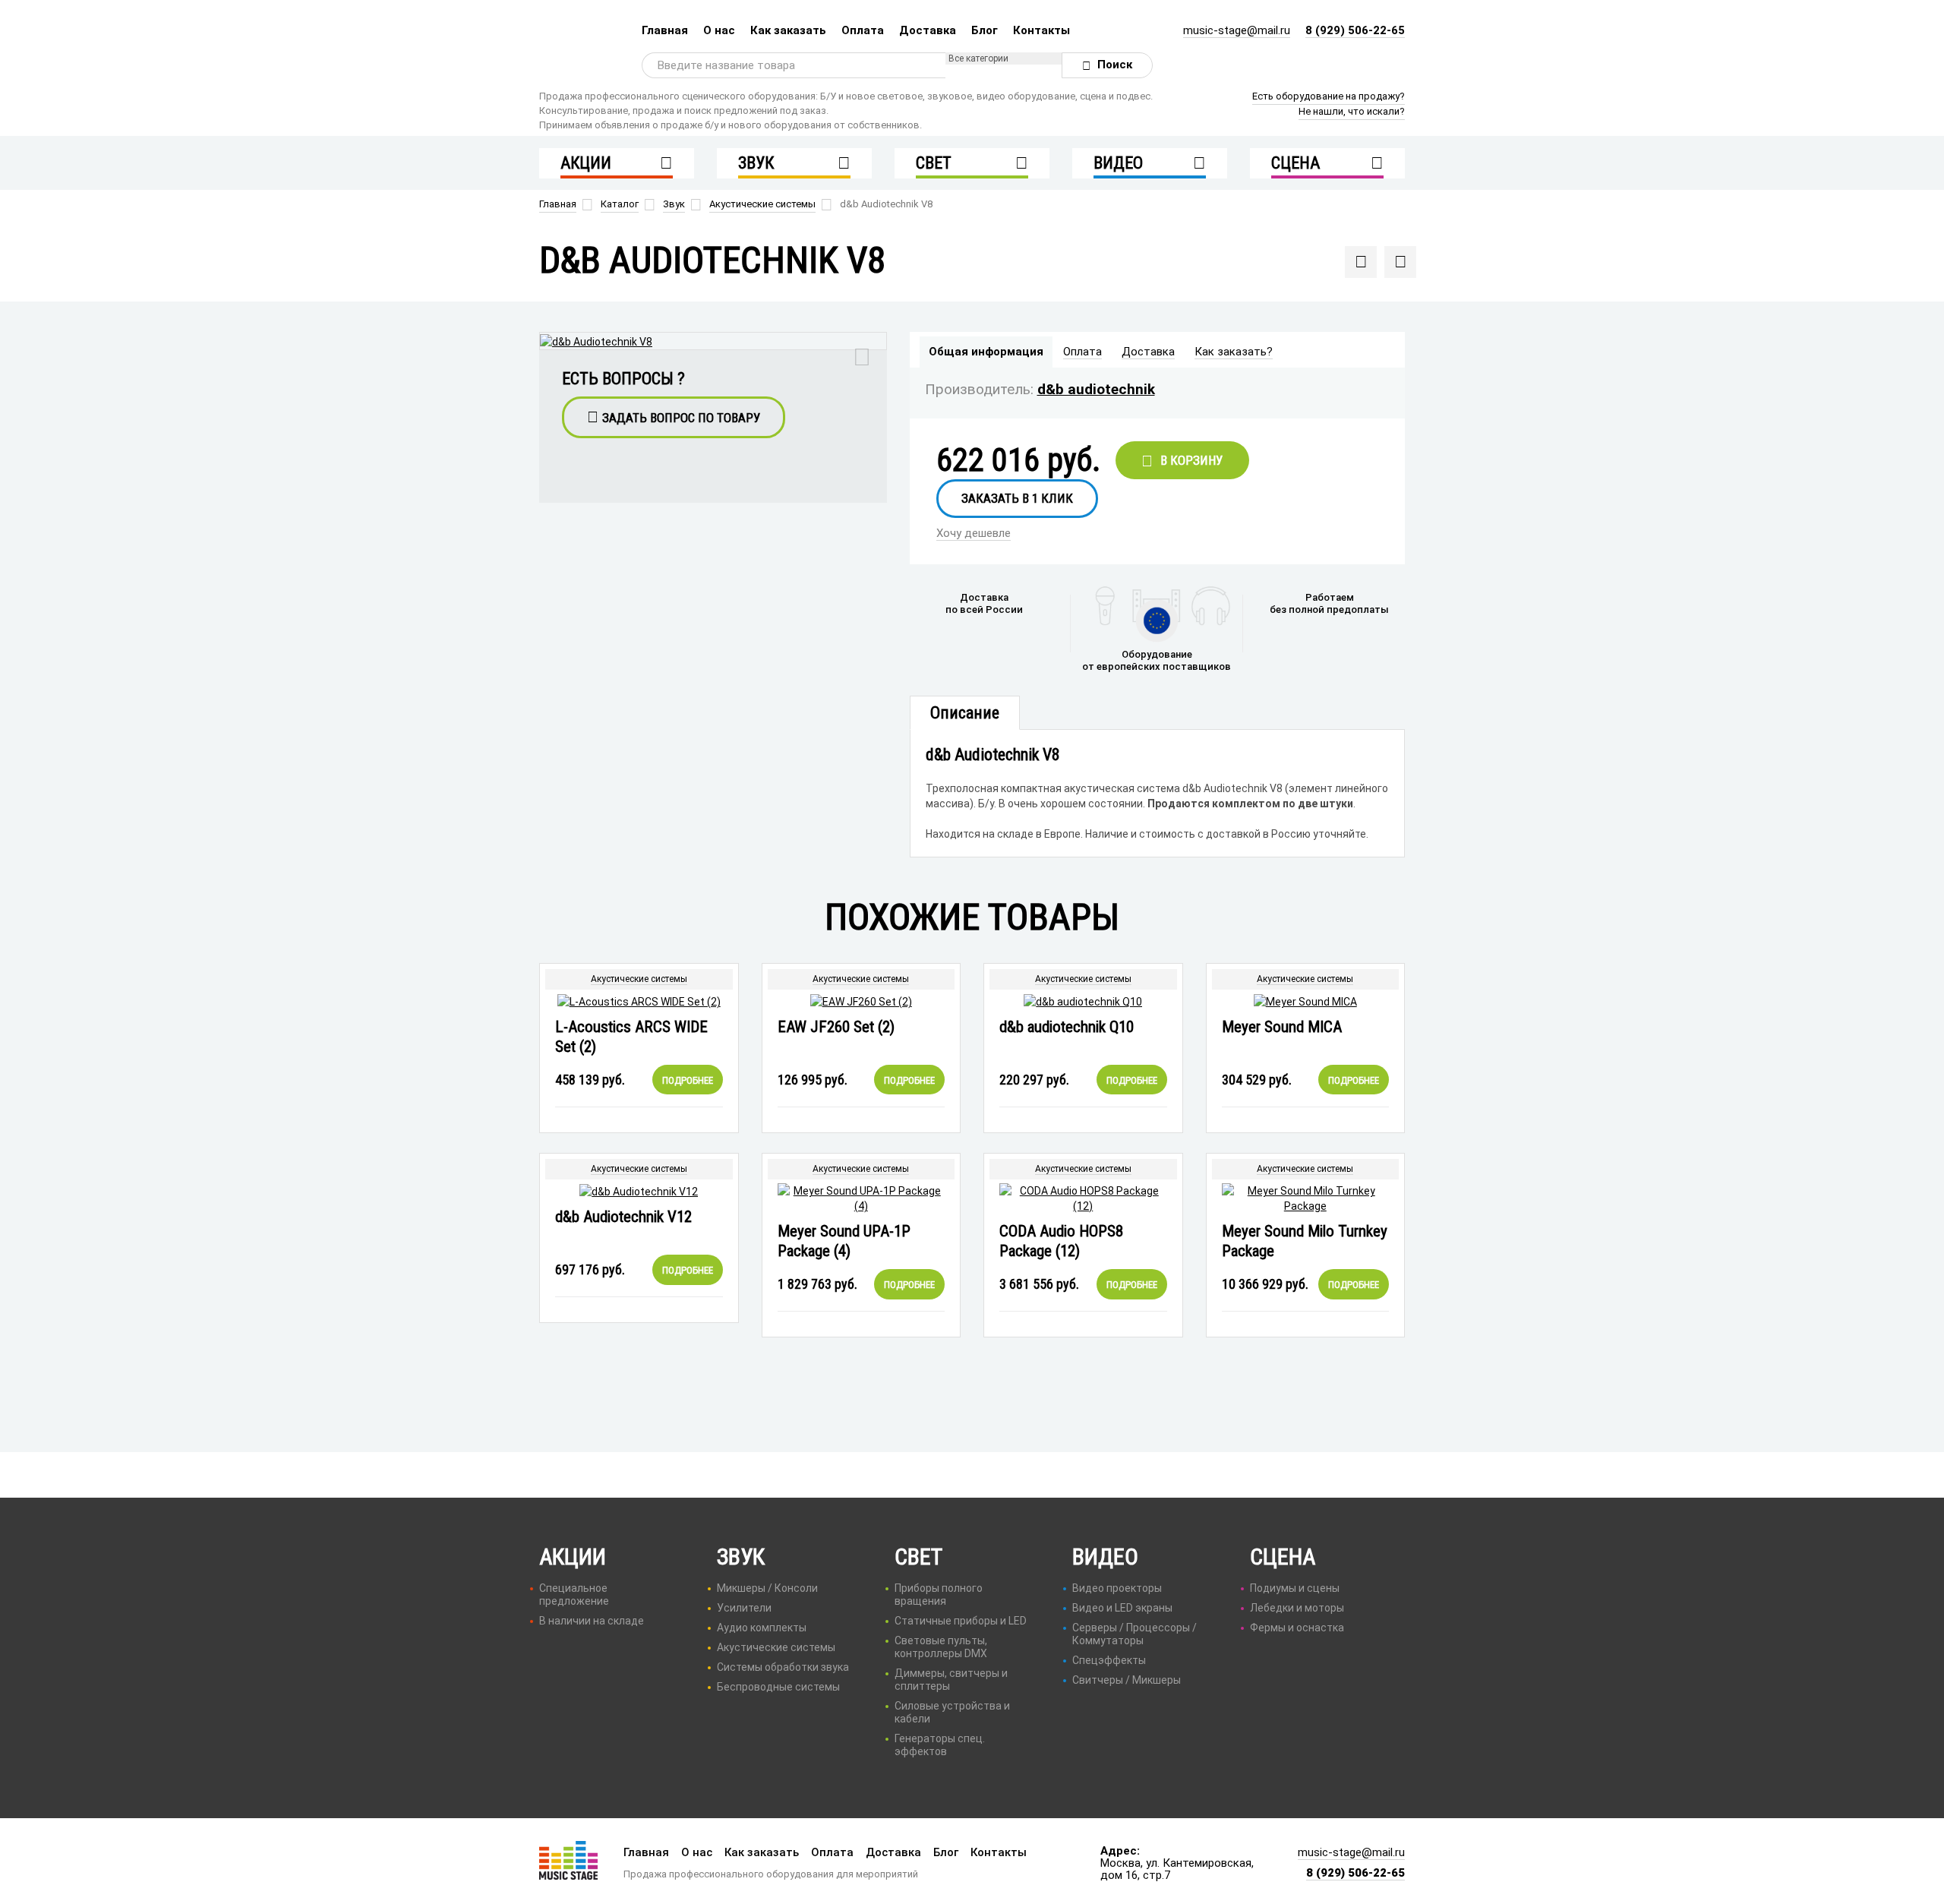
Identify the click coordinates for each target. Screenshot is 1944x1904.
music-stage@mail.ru (1237, 30)
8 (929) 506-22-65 (1355, 30)
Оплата (863, 30)
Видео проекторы (1117, 1588)
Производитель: (979, 389)
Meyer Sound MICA (1282, 1027)
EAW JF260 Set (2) (836, 1027)
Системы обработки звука (783, 1667)
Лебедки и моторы (1297, 1608)
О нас (719, 30)
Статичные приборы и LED (961, 1621)
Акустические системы (639, 979)
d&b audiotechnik (1096, 389)
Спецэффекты (1109, 1660)
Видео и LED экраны (1122, 1608)
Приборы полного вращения (939, 1595)
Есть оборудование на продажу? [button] (1329, 96)
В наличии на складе (592, 1621)
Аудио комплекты (762, 1628)
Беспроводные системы (778, 1687)
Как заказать (788, 30)
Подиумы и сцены (1295, 1588)
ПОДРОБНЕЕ (688, 1080)
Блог (985, 30)
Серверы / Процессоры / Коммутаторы (1135, 1634)
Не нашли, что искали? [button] (1352, 111)
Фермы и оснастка (1297, 1628)
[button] (674, 417)
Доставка (928, 30)
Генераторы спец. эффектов (940, 1745)
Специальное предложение (574, 1595)
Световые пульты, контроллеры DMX (941, 1647)
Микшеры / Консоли (767, 1588)
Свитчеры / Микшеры (1127, 1680)
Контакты (1041, 30)
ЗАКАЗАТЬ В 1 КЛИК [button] (1017, 498)
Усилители (744, 1608)
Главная (665, 30)
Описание (965, 713)
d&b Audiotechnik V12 (623, 1217)
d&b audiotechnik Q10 (1067, 1027)
